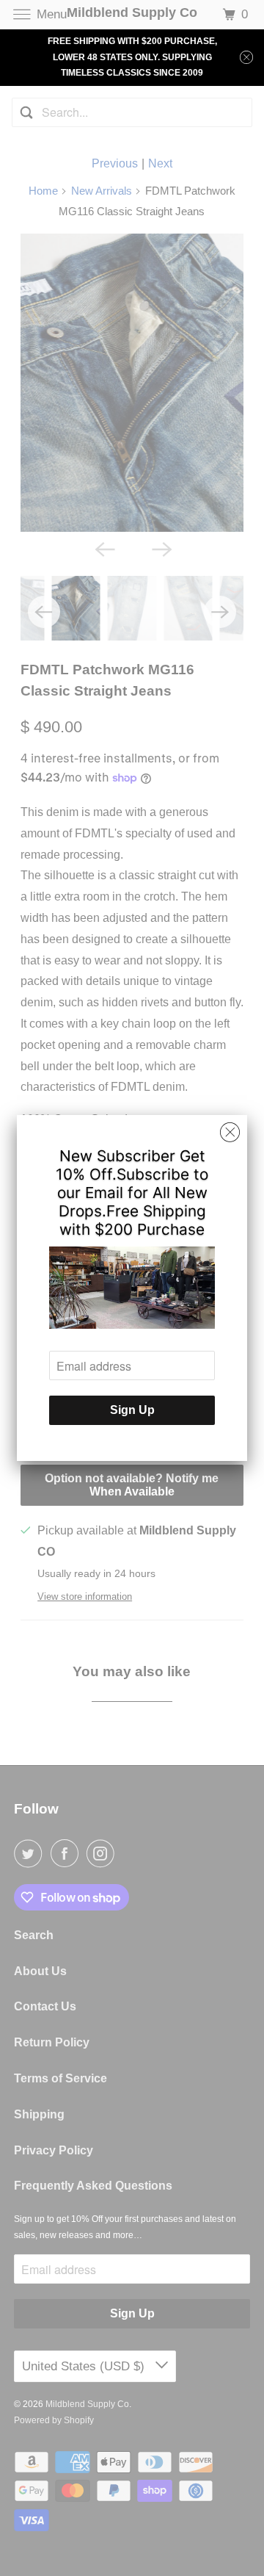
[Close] (230, 1133)
